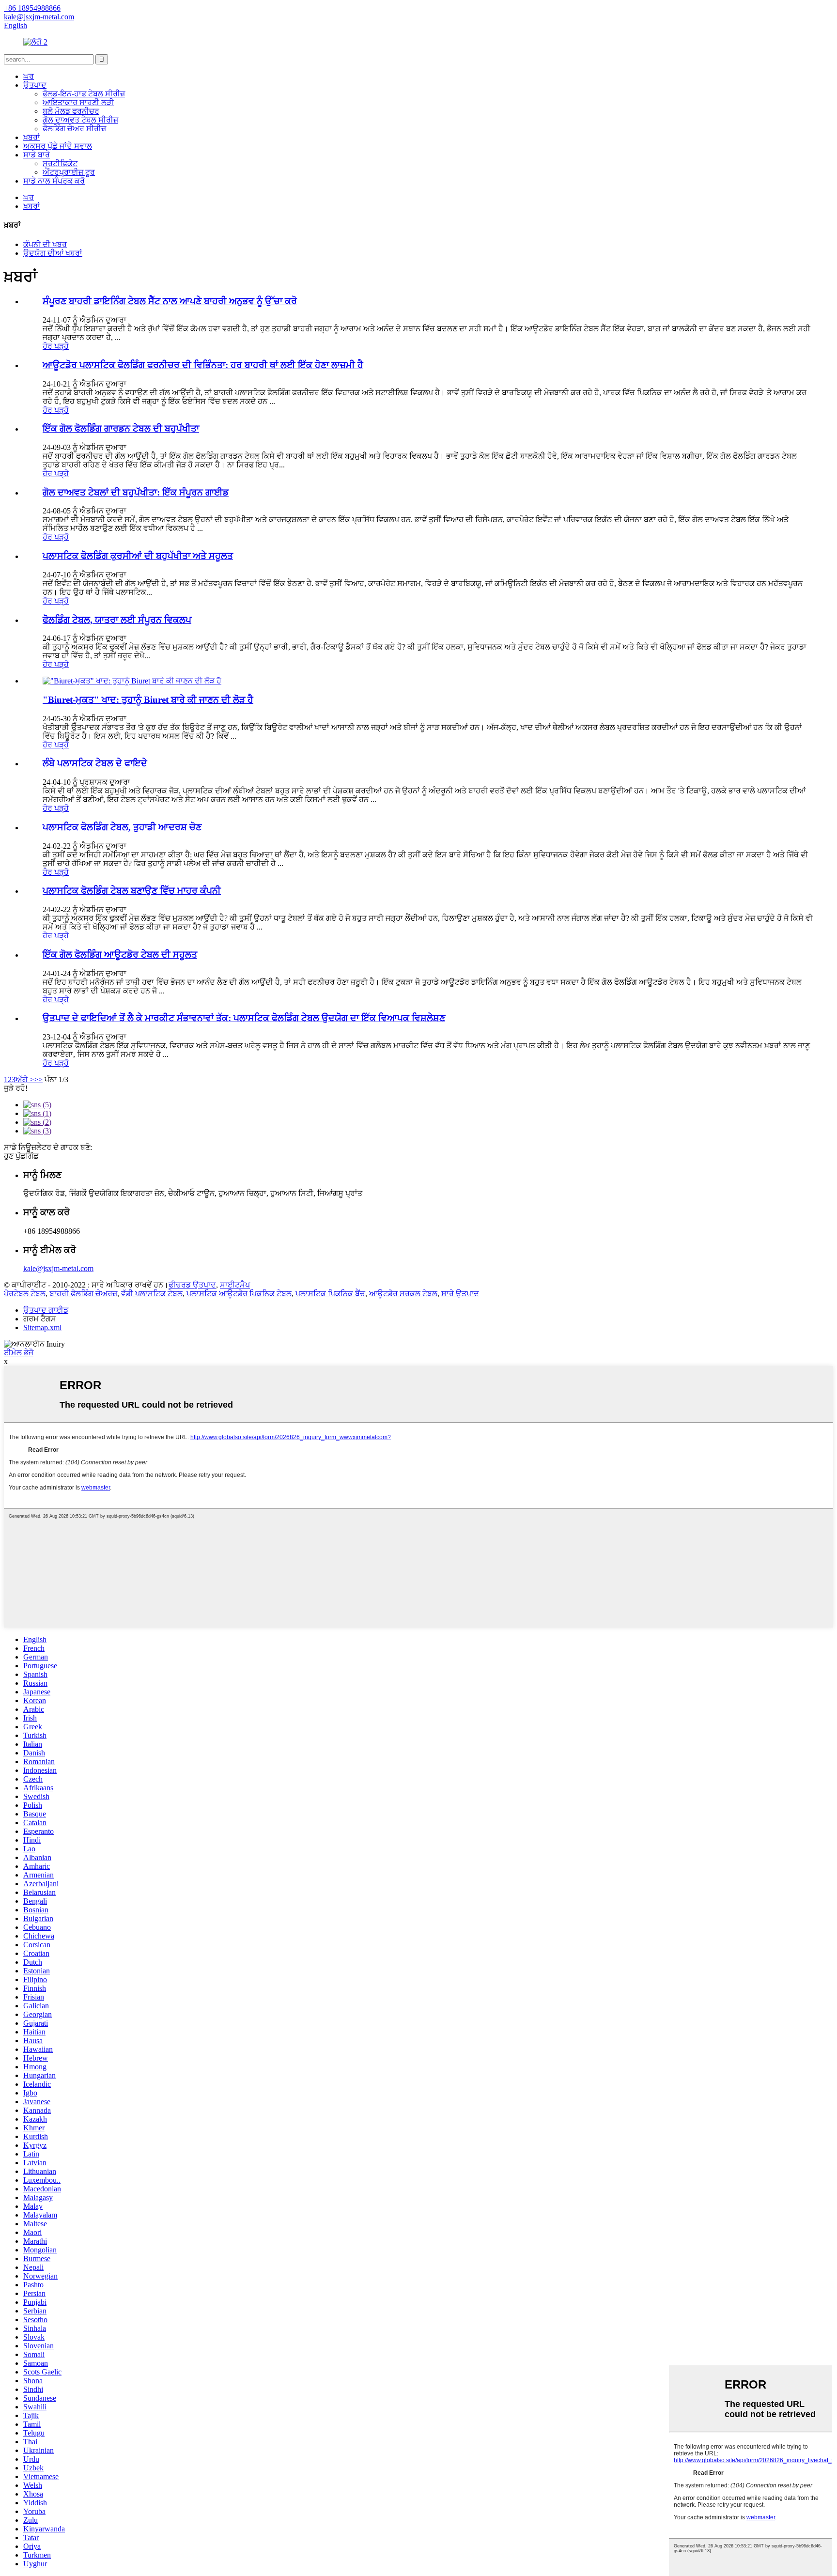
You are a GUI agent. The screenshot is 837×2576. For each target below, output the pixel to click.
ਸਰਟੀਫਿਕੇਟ (60, 163)
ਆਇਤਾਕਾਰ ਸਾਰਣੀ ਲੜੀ (78, 102)
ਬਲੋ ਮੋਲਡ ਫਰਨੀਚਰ (71, 111)
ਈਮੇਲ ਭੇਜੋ (19, 1353)
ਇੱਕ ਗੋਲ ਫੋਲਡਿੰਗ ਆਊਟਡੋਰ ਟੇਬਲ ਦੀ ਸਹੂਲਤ (120, 954)
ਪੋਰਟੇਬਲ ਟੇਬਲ (25, 1294)
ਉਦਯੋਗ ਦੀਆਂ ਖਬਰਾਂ (53, 253)
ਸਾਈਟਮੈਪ (235, 1285)
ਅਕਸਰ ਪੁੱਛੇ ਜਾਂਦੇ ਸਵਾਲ (58, 146)
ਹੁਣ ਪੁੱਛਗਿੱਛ (21, 1156)
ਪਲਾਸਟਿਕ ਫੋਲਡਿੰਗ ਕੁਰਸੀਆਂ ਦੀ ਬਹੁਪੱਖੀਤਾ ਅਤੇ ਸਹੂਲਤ (138, 556)
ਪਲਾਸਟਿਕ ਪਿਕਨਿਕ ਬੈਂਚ (330, 1294)
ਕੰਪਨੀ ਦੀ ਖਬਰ (45, 244)
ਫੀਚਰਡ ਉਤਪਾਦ (192, 1285)
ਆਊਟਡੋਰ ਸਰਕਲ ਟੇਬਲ (403, 1294)
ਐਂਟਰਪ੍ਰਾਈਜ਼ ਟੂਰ (69, 172)
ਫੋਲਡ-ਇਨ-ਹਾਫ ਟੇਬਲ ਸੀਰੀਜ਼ (84, 94)
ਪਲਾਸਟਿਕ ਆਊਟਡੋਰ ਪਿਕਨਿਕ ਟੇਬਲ (239, 1294)
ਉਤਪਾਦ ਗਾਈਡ (46, 1310)
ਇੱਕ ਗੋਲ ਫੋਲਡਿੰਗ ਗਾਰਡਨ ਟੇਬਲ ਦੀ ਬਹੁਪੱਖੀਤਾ (121, 428)
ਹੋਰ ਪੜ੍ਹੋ (56, 346)
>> (38, 1079)
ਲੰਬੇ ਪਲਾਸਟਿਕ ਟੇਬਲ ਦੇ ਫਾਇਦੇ (95, 763)
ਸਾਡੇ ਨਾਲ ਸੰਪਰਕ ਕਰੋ (54, 181)
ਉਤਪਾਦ (35, 85)
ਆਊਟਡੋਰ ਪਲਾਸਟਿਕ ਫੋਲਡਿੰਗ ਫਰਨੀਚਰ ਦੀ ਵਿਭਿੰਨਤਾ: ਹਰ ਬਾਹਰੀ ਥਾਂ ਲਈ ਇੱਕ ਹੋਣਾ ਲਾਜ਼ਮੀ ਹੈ (203, 365)
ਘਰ (29, 76)
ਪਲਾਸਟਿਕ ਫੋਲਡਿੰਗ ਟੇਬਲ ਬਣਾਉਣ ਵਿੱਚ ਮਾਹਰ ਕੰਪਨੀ (132, 891)
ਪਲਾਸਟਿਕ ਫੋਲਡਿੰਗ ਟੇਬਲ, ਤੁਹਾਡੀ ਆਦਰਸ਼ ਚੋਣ (122, 827)
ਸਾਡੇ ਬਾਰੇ (37, 155)
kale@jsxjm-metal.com (58, 1268)
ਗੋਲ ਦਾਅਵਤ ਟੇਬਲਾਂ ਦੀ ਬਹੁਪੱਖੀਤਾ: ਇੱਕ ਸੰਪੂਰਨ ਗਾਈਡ (136, 492)
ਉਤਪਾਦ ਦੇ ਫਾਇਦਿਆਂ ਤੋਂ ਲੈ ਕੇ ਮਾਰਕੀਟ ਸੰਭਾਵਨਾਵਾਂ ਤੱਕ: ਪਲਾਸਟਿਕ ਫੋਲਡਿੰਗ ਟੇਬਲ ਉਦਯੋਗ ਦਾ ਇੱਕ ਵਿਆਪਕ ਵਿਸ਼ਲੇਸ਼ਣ (244, 1018)
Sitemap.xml (42, 1327)
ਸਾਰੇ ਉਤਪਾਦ (460, 1294)
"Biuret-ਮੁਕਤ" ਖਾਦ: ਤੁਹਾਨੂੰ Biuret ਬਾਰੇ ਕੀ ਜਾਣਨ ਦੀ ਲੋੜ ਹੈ (148, 700)
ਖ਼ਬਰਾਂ (32, 137)
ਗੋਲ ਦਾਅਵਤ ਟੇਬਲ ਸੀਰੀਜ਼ (80, 120)
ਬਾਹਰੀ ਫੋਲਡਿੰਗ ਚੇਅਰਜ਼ (83, 1294)
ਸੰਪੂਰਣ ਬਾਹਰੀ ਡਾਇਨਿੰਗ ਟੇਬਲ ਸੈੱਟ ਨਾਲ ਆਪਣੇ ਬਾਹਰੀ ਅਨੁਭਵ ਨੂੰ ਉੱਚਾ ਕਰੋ (170, 301)
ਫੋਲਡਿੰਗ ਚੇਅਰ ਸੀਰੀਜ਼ (74, 129)
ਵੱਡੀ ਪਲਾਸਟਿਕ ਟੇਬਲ (152, 1294)
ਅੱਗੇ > (25, 1079)
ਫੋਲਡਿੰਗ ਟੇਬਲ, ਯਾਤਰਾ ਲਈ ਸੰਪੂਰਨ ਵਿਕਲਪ (117, 620)
